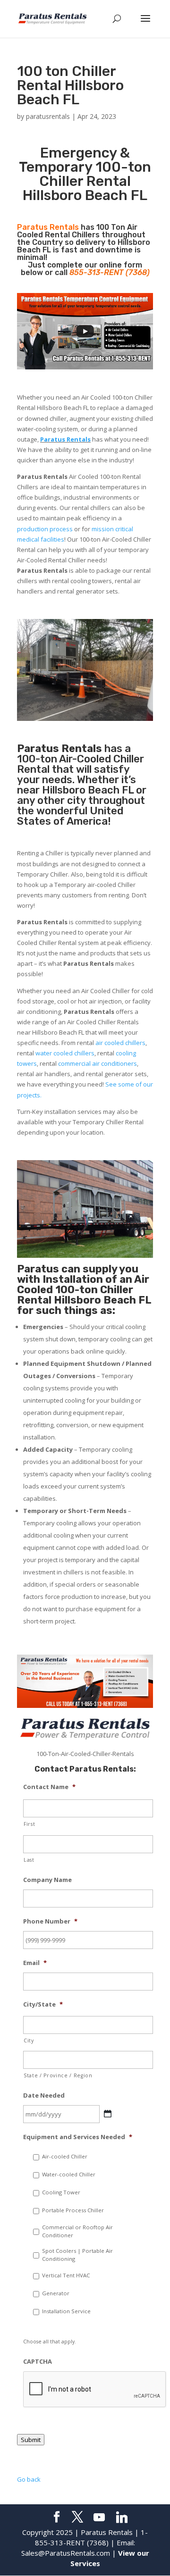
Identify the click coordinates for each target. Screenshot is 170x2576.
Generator (56, 2293)
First (29, 1824)
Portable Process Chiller (73, 2210)
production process (45, 529)
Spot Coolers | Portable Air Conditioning (77, 2255)
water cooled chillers (65, 1053)
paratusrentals (48, 116)
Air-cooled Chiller (65, 2156)
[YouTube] (99, 2517)
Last (29, 1860)
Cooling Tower (61, 2192)
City (29, 2041)
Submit (31, 2440)
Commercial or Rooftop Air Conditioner (77, 2231)
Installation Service (66, 2311)
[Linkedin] (122, 2517)
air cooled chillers (120, 1043)
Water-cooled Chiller (69, 2174)
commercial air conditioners (98, 1063)
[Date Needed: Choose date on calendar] (108, 2114)
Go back (29, 2479)
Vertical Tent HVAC (66, 2275)
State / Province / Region (58, 2075)
